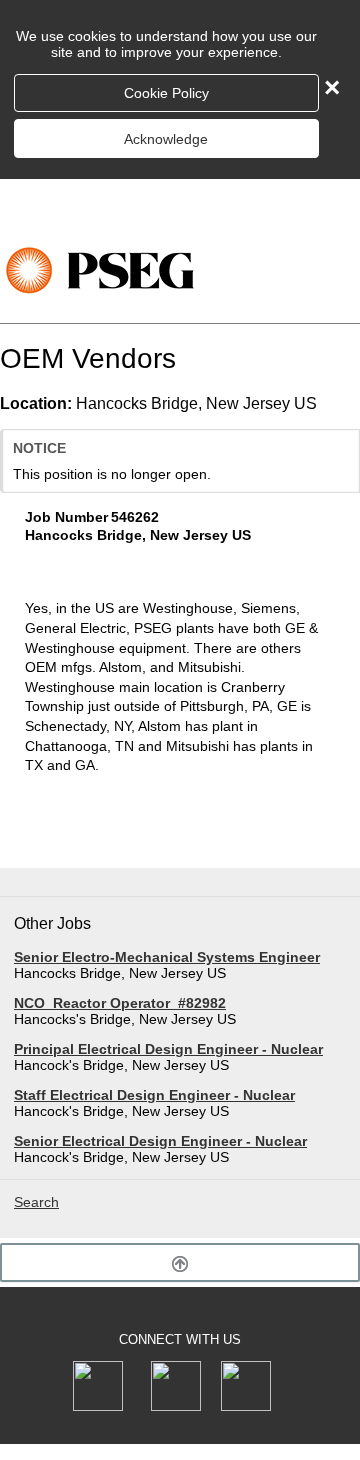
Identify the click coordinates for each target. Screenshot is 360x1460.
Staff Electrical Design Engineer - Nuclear (154, 1095)
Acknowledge (166, 139)
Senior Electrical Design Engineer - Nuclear (160, 1141)
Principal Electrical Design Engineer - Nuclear (168, 1049)
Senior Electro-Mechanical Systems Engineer (167, 957)
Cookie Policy (166, 93)
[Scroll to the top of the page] (180, 1262)
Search (36, 1202)
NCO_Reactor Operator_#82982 (120, 1003)
